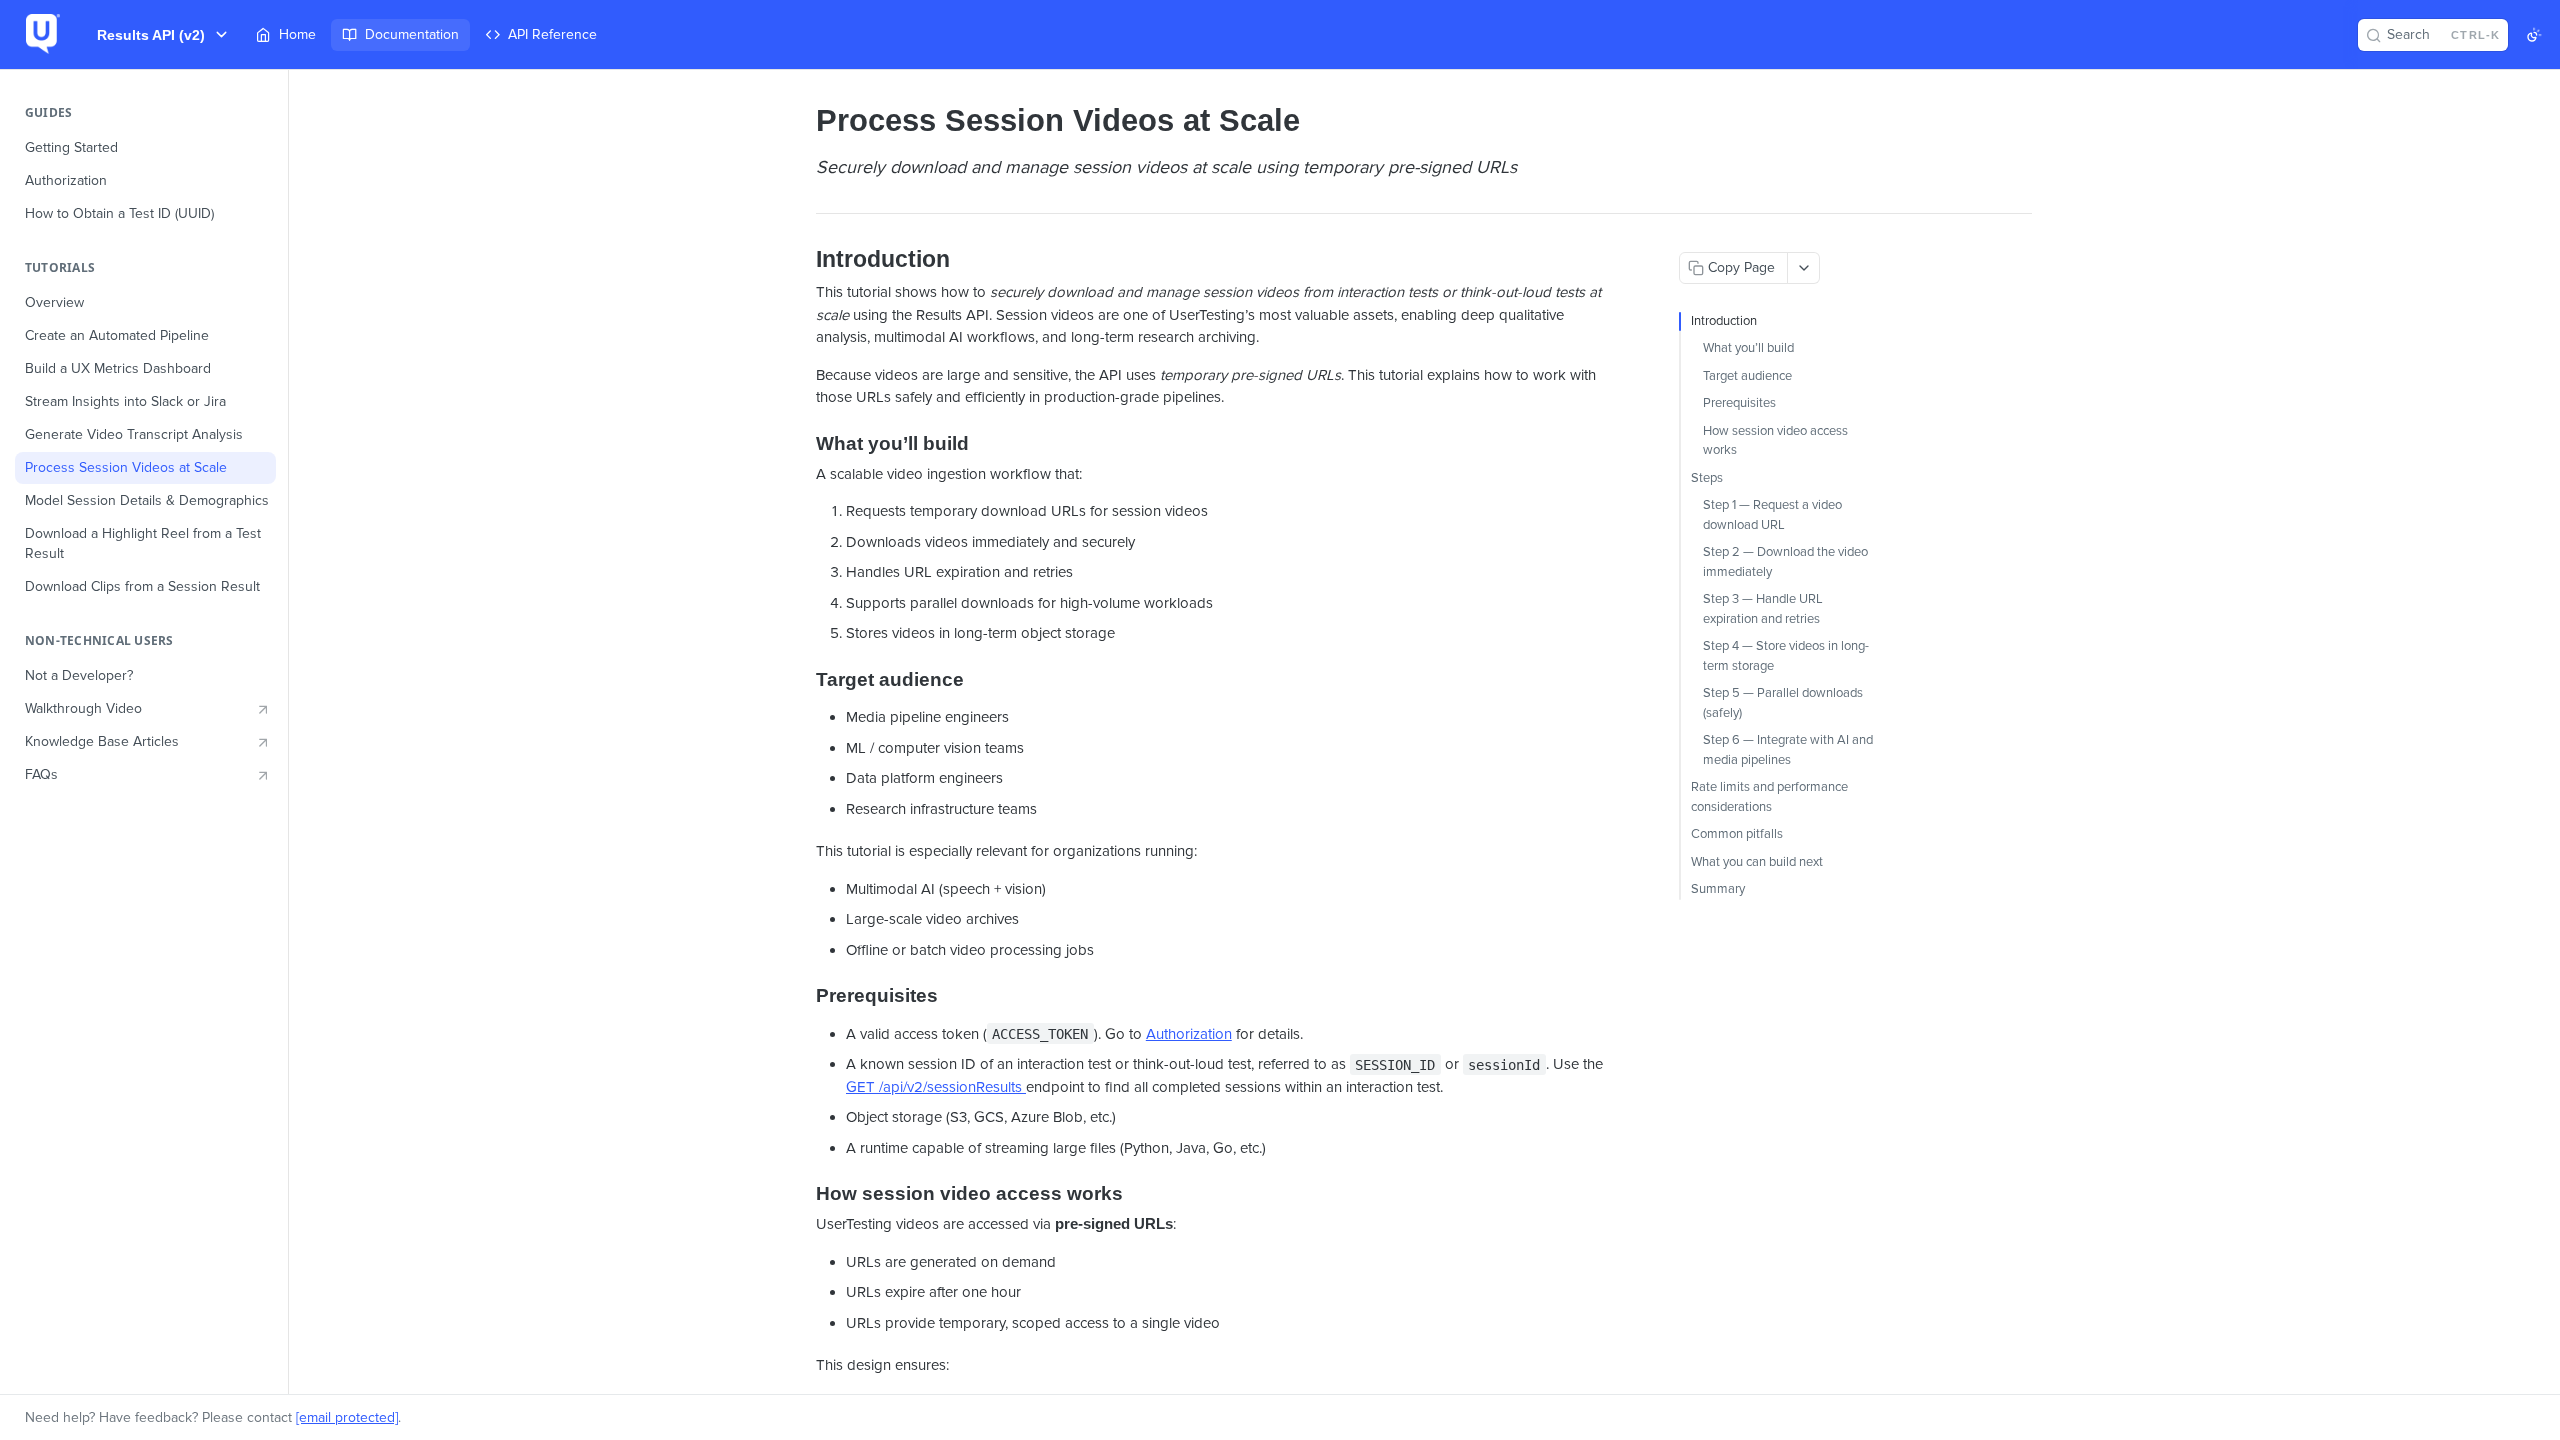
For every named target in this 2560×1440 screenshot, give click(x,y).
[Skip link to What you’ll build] (802, 444)
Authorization (1189, 1034)
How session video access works (1775, 441)
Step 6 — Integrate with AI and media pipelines (1788, 750)
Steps (1707, 478)
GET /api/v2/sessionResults (936, 1087)
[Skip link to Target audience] (802, 679)
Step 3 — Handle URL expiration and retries (1763, 609)
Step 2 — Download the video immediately (1785, 562)
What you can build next (1757, 862)
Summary (1718, 889)
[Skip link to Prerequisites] (802, 996)
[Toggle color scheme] (2534, 35)
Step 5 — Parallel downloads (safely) (1783, 703)
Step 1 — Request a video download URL (1772, 515)
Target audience (1747, 376)
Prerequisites (1739, 403)
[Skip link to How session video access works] (802, 1194)
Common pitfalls (1737, 834)
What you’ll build (1748, 348)
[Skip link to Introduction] (802, 260)
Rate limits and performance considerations (1769, 797)
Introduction (1724, 321)
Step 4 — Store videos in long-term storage (1786, 656)
